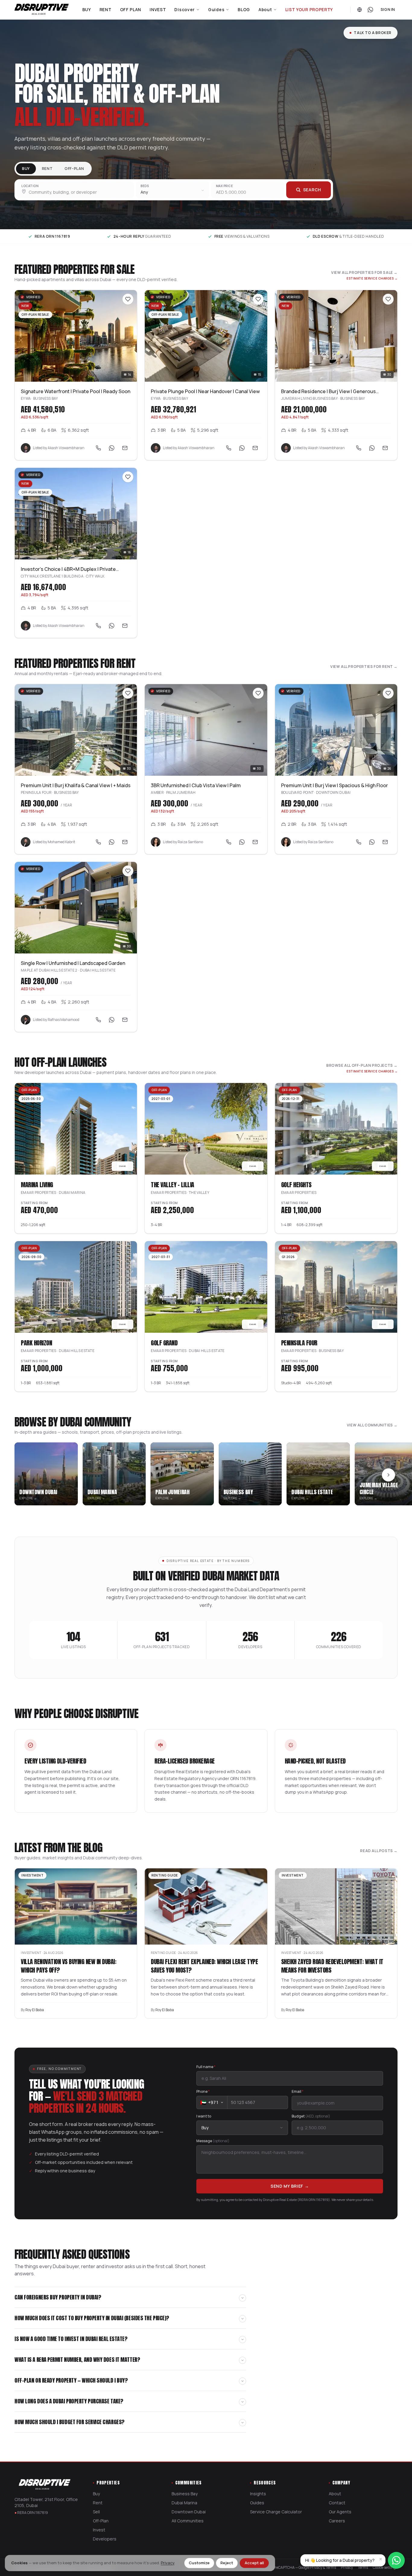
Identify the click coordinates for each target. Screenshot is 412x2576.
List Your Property (309, 9)
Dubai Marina (184, 2503)
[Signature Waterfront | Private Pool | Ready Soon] (76, 336)
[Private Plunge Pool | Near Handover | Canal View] (206, 336)
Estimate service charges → (372, 278)
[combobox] (75, 190)
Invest (158, 9)
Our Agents (340, 2512)
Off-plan (74, 169)
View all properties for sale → (364, 273)
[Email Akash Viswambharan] (125, 448)
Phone (203, 2092)
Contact (337, 2503)
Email (298, 2092)
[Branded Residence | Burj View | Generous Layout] (336, 336)
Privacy (168, 2563)
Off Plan (131, 9)
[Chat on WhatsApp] (370, 10)
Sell (96, 2512)
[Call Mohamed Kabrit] (98, 842)
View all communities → (372, 1425)
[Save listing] (128, 299)
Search (312, 190)
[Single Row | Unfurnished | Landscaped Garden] (76, 908)
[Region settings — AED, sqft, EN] (360, 10)
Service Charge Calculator (276, 2512)
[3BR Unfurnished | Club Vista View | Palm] (206, 730)
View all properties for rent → (364, 667)
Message (213, 2141)
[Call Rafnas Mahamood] (98, 1020)
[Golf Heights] (336, 1129)
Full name (206, 2067)
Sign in (388, 10)
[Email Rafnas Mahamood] (125, 1020)
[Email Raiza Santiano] (255, 842)
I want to (204, 2116)
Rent (106, 9)
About (265, 9)
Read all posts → (379, 1851)
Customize (199, 2563)
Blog (244, 9)
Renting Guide (163, 1953)
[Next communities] (388, 1475)
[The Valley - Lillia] (206, 1129)
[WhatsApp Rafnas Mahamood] (112, 1020)
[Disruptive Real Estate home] (42, 10)
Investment (31, 1953)
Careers (337, 2521)
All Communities (188, 2521)
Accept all (254, 2563)
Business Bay (185, 2494)
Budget (311, 2116)
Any (144, 192)
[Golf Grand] (206, 1287)
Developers (105, 2539)
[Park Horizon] (76, 1287)
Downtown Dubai (189, 2512)
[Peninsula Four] (336, 1287)
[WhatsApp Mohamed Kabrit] (112, 842)
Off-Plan (101, 2521)
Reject (227, 2563)
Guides (216, 9)
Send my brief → (290, 2186)
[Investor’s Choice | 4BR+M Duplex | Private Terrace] (76, 514)
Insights (258, 2494)
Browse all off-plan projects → (362, 1066)
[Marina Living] (76, 1129)
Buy (87, 9)
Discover (185, 9)
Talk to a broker (373, 33)
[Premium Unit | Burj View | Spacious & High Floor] (336, 730)
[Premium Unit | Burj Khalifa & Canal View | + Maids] (76, 730)
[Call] (98, 448)
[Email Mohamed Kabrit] (125, 842)
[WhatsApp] (112, 448)
